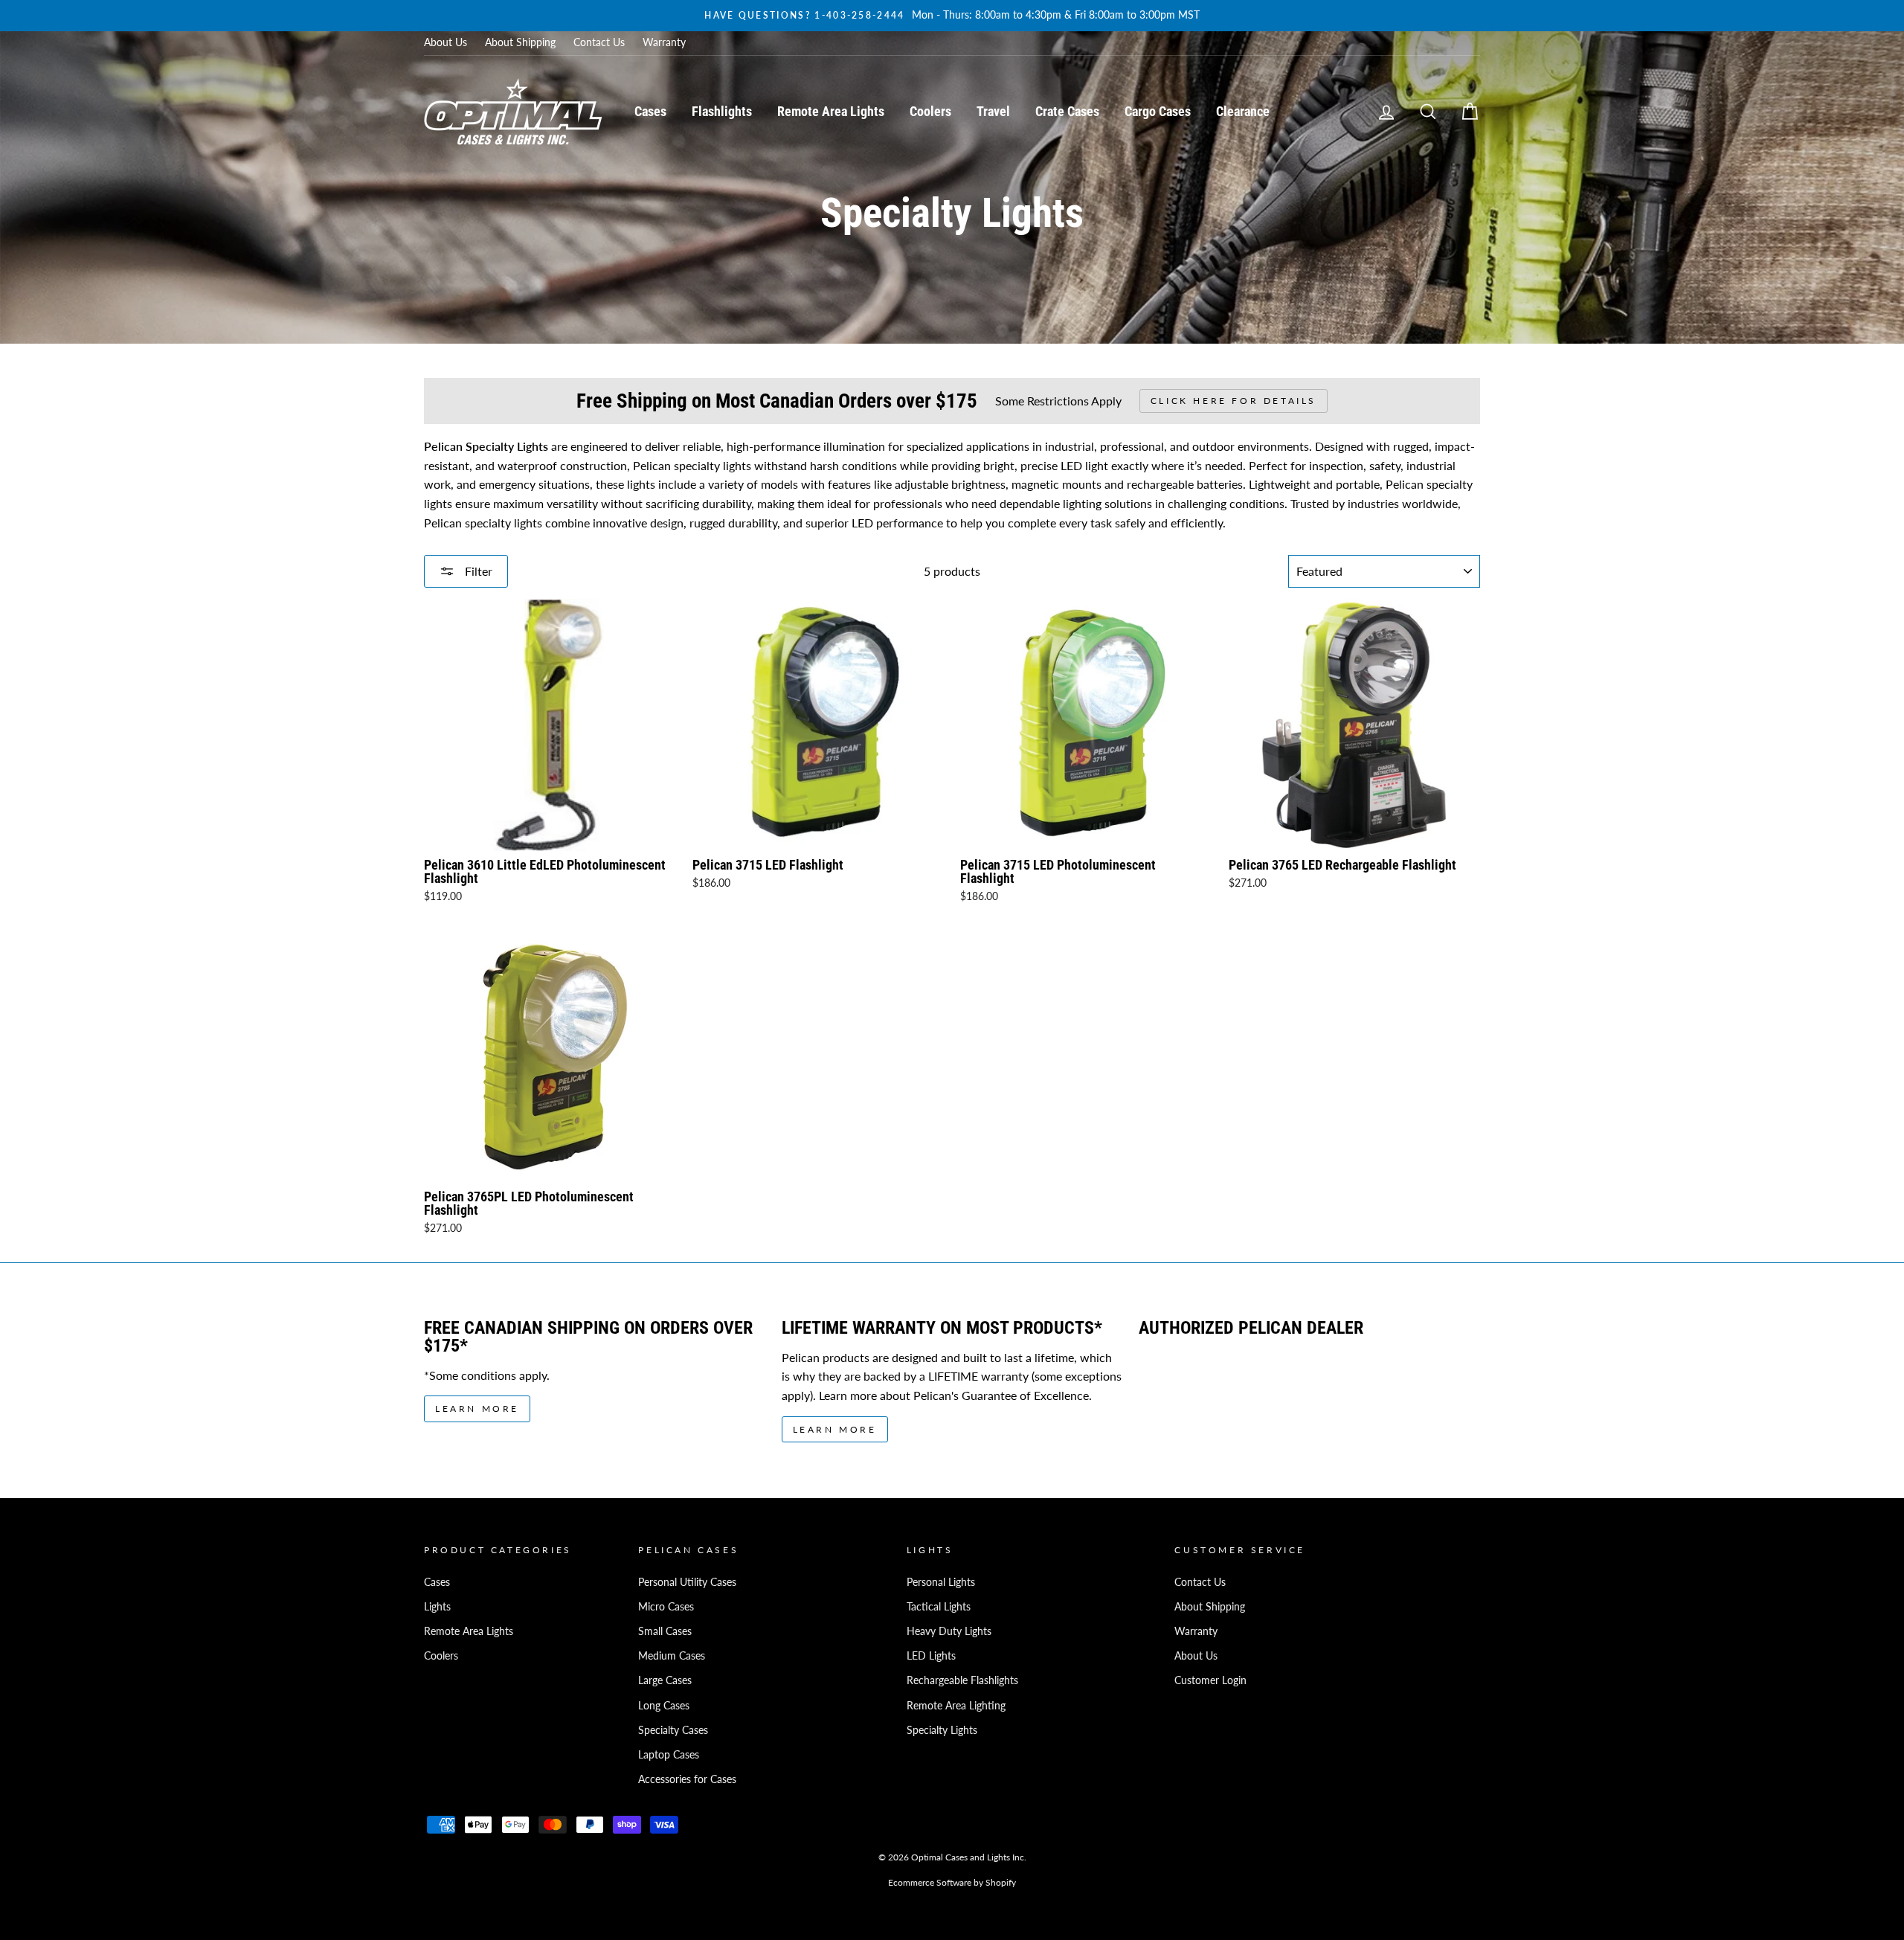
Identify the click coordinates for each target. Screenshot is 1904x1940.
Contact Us (599, 42)
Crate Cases (1067, 111)
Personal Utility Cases (687, 1582)
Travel (993, 111)
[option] (952, 16)
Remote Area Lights (831, 111)
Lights (437, 1607)
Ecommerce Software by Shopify (952, 1882)
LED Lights (931, 1656)
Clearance (1243, 111)
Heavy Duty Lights (949, 1631)
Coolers (930, 111)
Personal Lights (941, 1582)
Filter (477, 571)
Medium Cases (672, 1656)
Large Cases (665, 1680)
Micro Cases (666, 1607)
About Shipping (520, 42)
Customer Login (1210, 1680)
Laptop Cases (669, 1755)
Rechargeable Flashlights (962, 1680)
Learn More (477, 1409)
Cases (650, 111)
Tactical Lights (939, 1607)
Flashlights (722, 111)
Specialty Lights (942, 1730)
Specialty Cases (673, 1730)
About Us (446, 42)
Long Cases (664, 1706)
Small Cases (665, 1631)
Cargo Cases (1158, 111)
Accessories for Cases (687, 1779)
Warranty (664, 42)
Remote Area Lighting (956, 1706)
